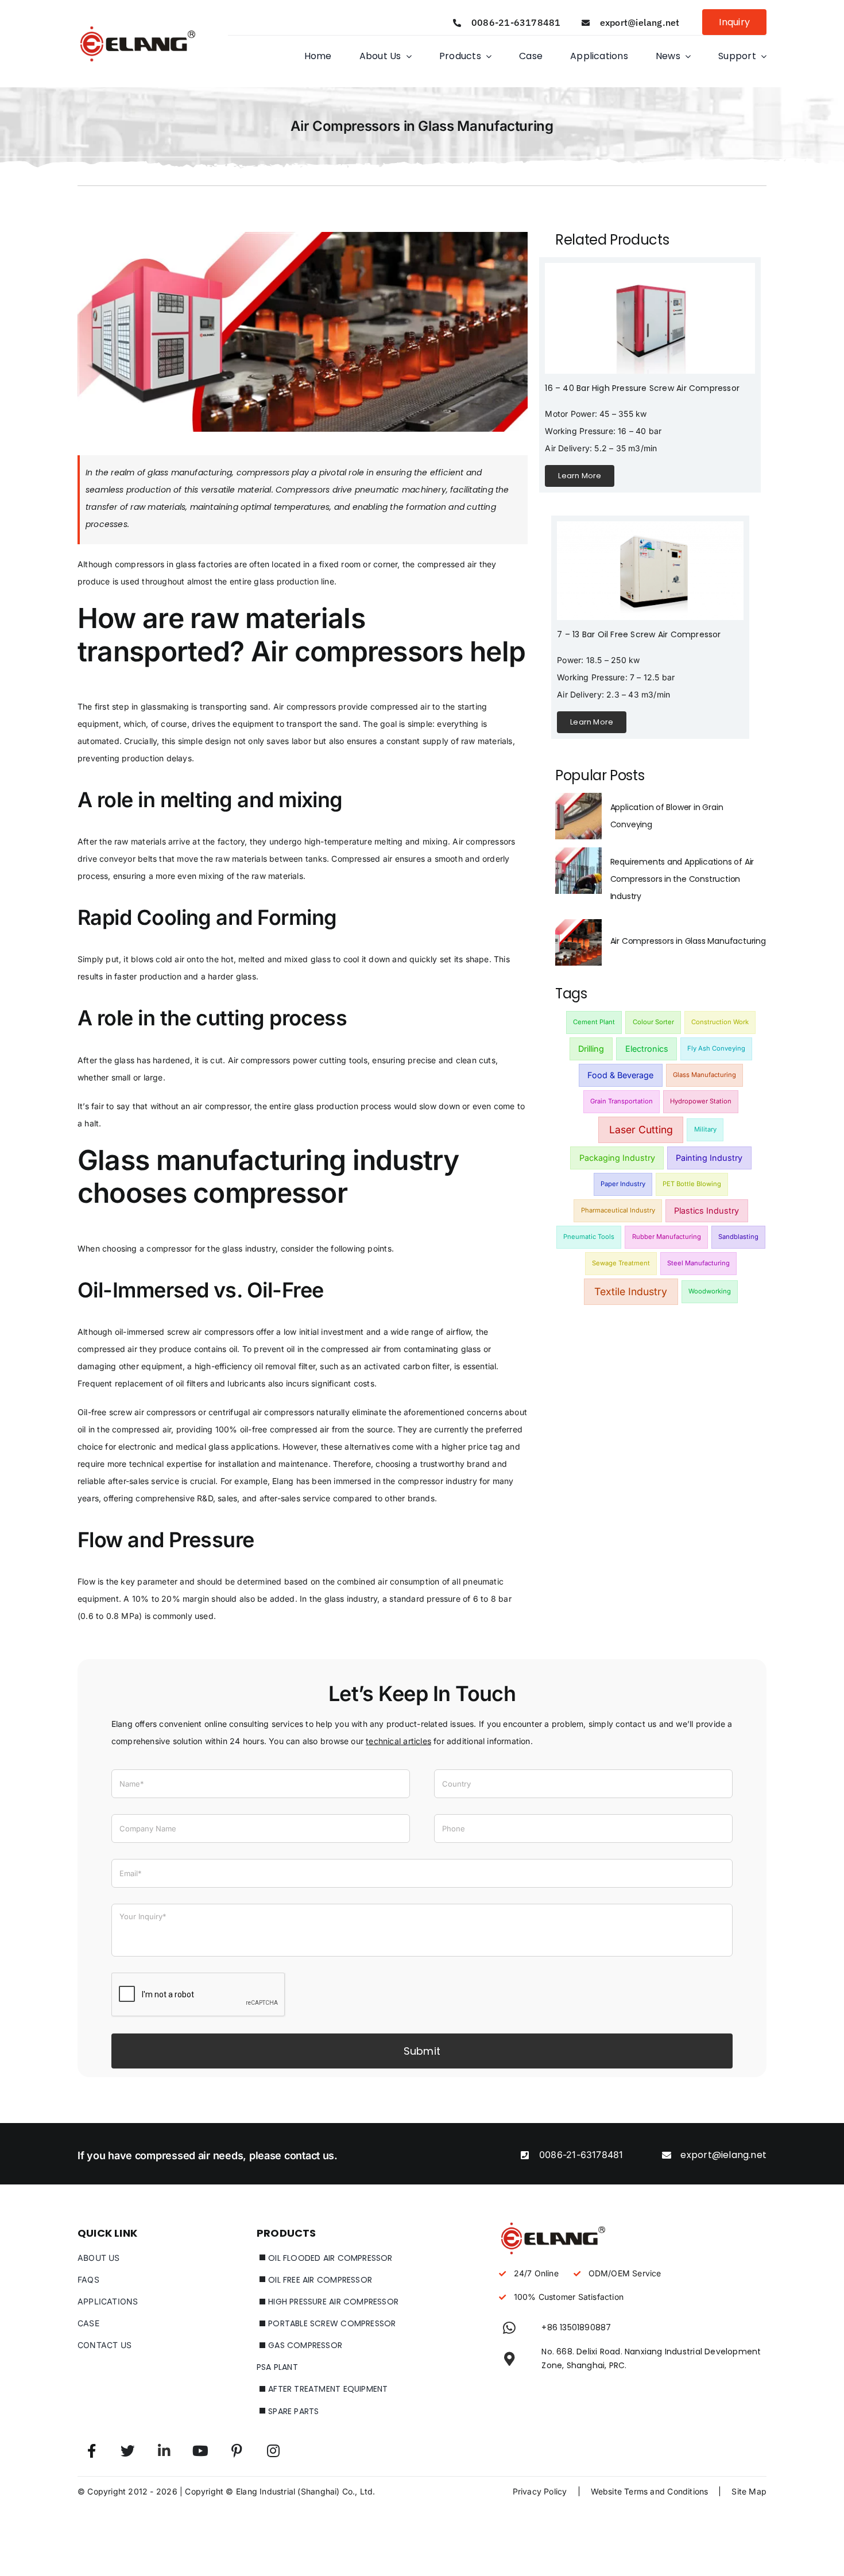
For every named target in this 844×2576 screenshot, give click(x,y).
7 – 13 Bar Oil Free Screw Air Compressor (639, 634)
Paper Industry (623, 1184)
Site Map (749, 2491)
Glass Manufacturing (704, 1075)
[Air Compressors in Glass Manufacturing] (578, 926)
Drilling (591, 1049)
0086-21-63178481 (516, 22)
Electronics (647, 1049)
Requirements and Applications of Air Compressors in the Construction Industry (682, 879)
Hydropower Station (701, 1101)
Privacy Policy (540, 2491)
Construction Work (720, 1022)
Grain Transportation (622, 1101)
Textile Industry (631, 1291)
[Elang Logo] (138, 26)
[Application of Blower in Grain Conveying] (578, 799)
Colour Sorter (653, 1022)
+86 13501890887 (576, 2327)
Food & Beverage (620, 1075)
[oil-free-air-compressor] (650, 525)
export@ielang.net (640, 22)
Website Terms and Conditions (650, 2491)
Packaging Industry (617, 1158)
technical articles (398, 1741)
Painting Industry (709, 1158)
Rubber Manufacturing (667, 1237)
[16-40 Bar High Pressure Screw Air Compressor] (650, 267)
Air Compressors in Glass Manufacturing (688, 941)
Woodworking (710, 1291)
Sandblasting (738, 1237)
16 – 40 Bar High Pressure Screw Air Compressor (642, 388)
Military (705, 1129)
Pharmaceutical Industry (618, 1210)
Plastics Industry (706, 1210)
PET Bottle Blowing (692, 1184)
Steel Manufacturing (698, 1263)
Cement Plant (594, 1022)
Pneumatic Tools (589, 1237)
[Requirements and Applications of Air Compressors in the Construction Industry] (578, 854)
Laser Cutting (641, 1130)
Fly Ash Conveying (716, 1048)
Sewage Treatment (621, 1263)
